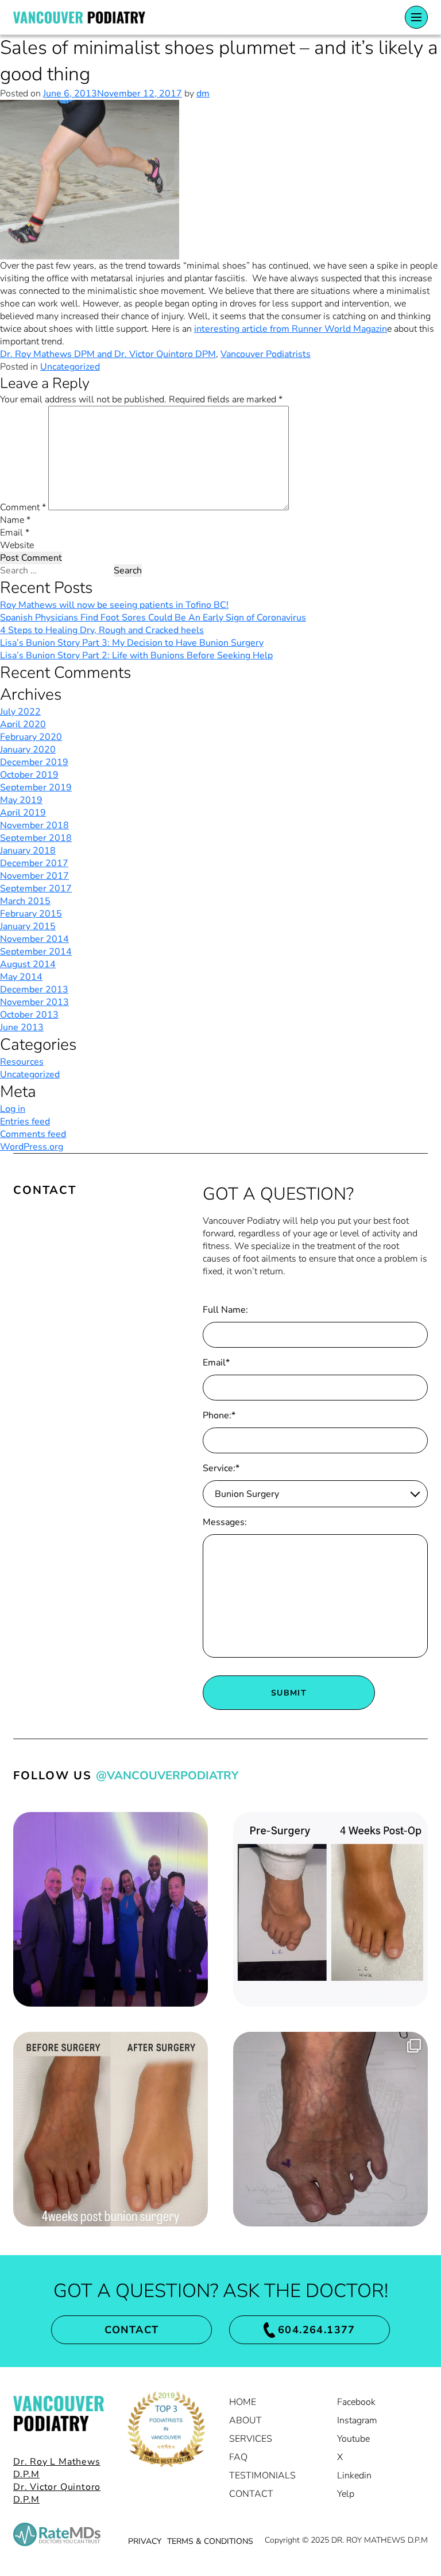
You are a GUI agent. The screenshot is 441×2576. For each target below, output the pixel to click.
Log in (13, 1109)
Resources (22, 1062)
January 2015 (28, 926)
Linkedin (354, 2476)
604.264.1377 (317, 2330)
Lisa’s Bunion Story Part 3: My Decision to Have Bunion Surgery (132, 643)
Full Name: (225, 1310)
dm (203, 94)
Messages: (225, 1522)
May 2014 (21, 977)
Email (15, 533)
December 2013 (34, 990)
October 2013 (29, 1015)
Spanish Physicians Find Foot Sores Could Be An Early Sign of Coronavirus (153, 618)
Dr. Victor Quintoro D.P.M (57, 2493)
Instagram (357, 2420)
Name (15, 520)
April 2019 (23, 813)
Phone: (219, 1415)
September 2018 (36, 838)
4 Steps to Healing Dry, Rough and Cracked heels (102, 630)
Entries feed (25, 1122)
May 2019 (21, 800)
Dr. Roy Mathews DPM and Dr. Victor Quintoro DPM (108, 354)
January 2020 (28, 750)
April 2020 (23, 724)
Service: (221, 1468)
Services (251, 2439)
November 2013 (34, 1002)
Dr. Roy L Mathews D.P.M (57, 2468)
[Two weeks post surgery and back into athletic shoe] (330, 2129)
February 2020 (31, 737)
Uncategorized (70, 367)
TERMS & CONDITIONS (210, 2541)
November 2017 (34, 876)
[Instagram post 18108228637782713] (111, 1909)
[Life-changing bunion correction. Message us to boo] (111, 2129)
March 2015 (25, 901)
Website (17, 545)
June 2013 (22, 1027)
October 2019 (29, 775)
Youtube (353, 2439)
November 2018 (34, 825)
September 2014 (36, 952)
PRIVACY (145, 2541)
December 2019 (34, 762)
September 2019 (36, 787)
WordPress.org (32, 1147)
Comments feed (33, 1134)
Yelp (346, 2494)
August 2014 (28, 964)
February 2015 (31, 914)
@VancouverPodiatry (167, 1776)
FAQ (238, 2457)
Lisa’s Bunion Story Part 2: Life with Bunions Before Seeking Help (136, 655)
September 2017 (36, 889)
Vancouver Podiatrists (266, 354)
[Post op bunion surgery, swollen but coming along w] (330, 1909)
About (245, 2420)
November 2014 (34, 939)
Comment (23, 507)
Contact (132, 2330)
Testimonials (262, 2476)
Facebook (356, 2402)
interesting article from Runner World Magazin (291, 329)
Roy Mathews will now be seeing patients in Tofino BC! (114, 605)
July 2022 (20, 712)
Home (243, 2402)
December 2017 (34, 863)
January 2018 (28, 851)
